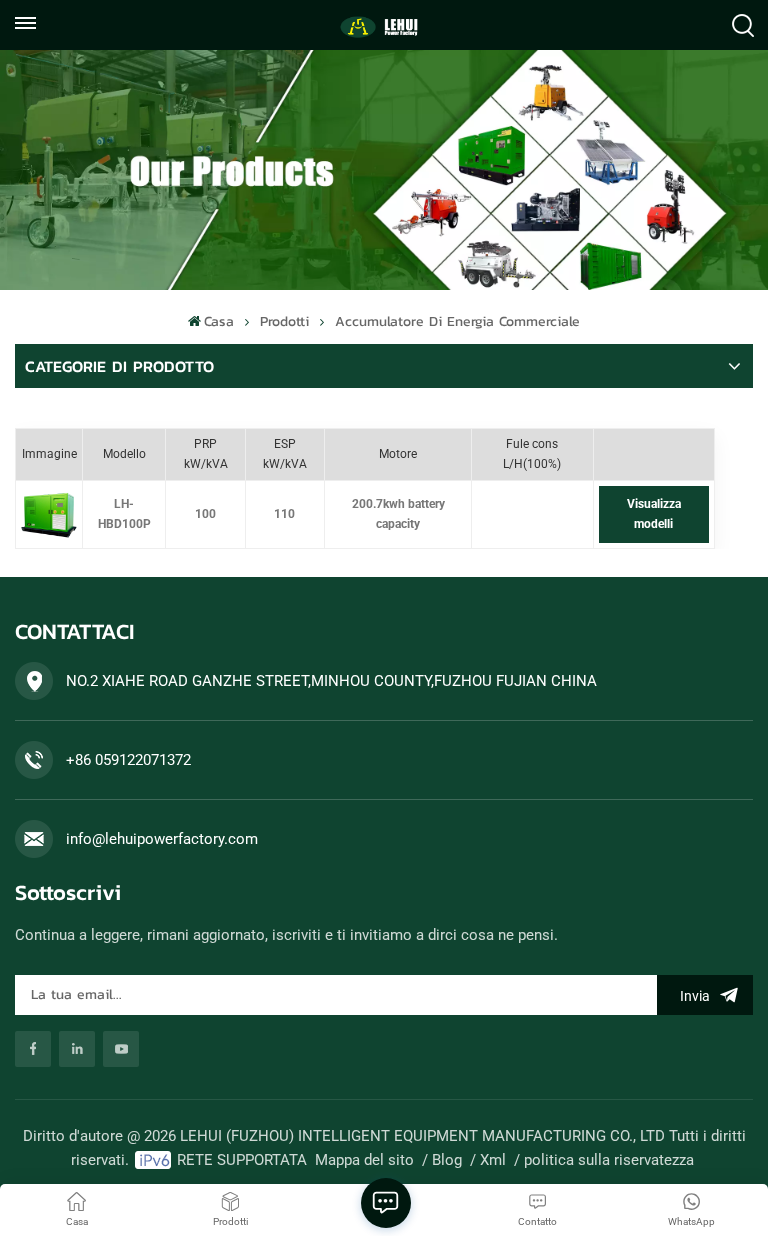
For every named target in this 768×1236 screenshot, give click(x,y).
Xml (493, 1160)
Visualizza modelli (654, 514)
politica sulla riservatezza (609, 1160)
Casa (219, 321)
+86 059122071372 (128, 760)
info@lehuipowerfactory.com (162, 839)
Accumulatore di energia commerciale (457, 321)
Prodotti (284, 321)
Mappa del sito (364, 1160)
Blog (447, 1160)
